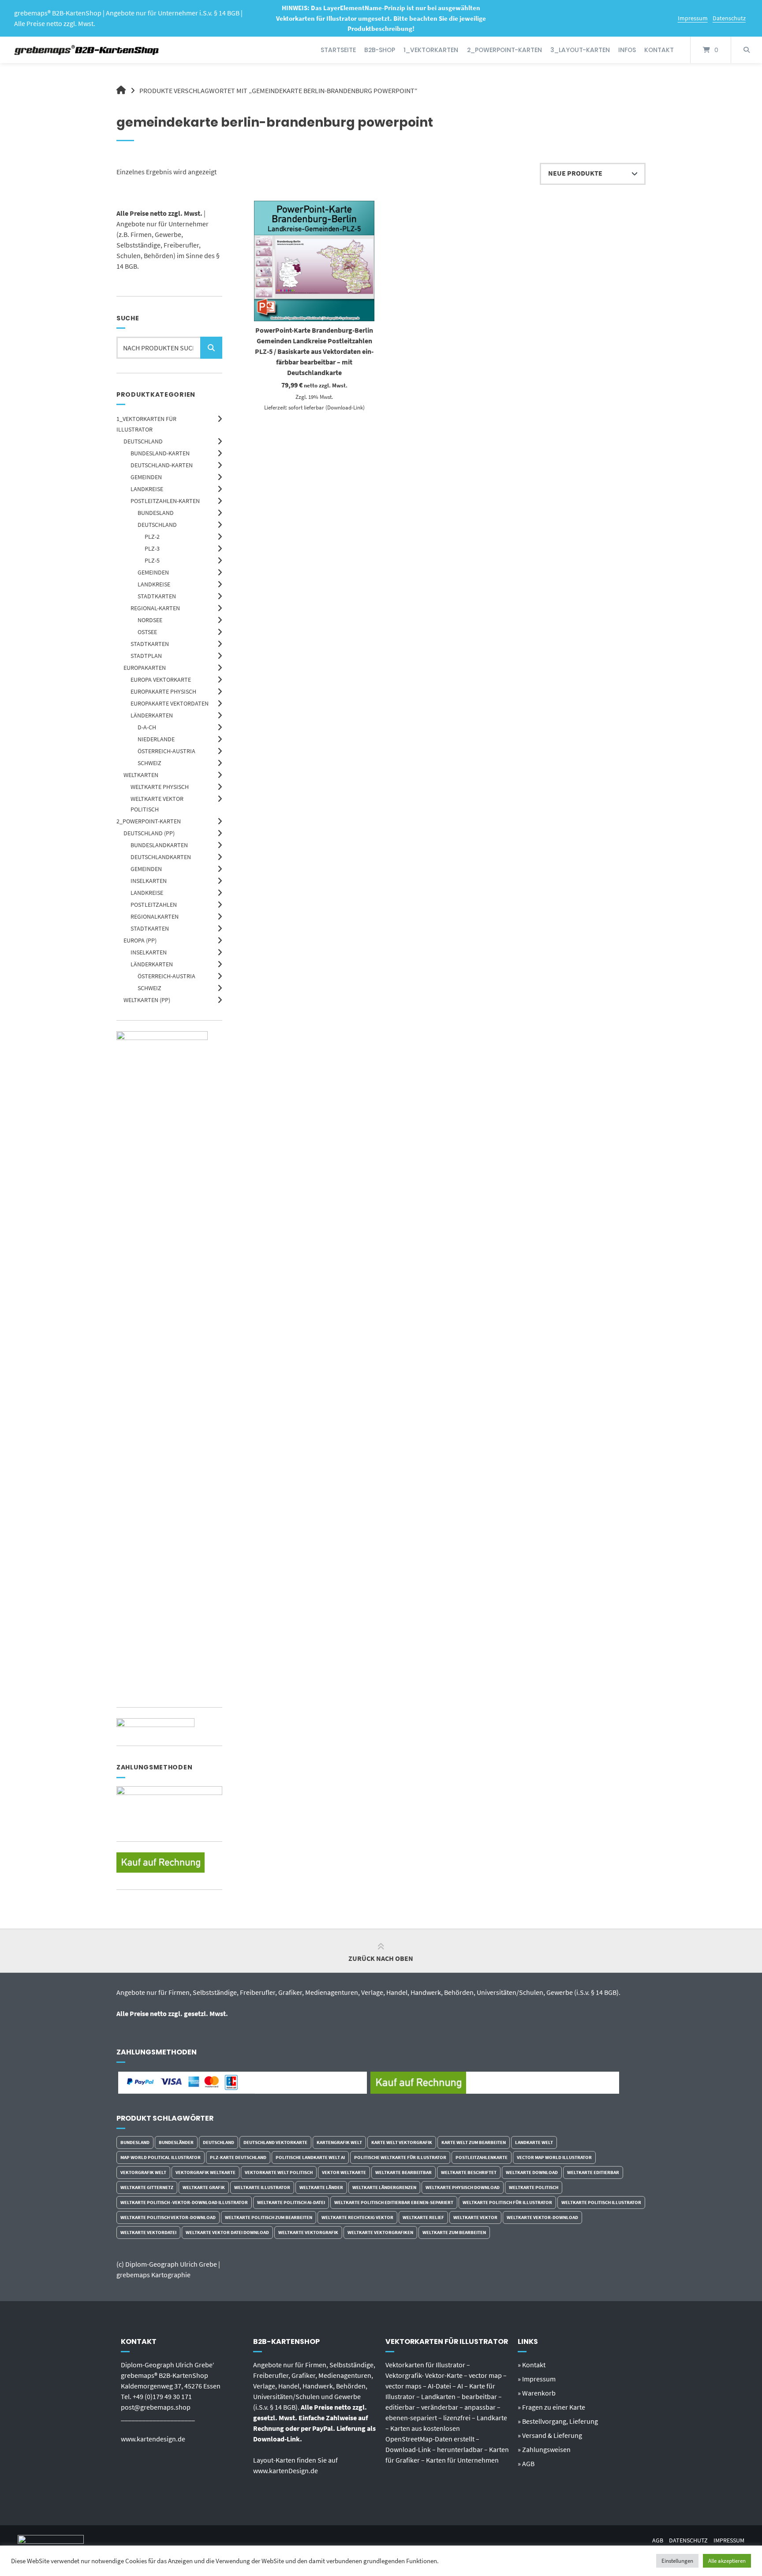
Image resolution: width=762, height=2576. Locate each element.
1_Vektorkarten (431, 50)
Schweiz (149, 763)
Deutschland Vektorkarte (275, 2142)
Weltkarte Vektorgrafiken (380, 2232)
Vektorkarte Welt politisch (279, 2172)
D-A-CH (147, 727)
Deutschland (143, 441)
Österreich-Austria (166, 751)
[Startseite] (87, 50)
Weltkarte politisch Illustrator (601, 2202)
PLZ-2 (152, 537)
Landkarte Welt (534, 2142)
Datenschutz (729, 18)
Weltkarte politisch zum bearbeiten (269, 2217)
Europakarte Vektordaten (170, 703)
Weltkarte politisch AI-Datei (291, 2202)
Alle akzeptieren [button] (727, 2561)
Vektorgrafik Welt (143, 2172)
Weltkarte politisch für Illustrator (507, 2202)
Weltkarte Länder (321, 2187)
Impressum (693, 18)
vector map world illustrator (554, 2157)
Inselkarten (149, 881)
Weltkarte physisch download (463, 2187)
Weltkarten (141, 775)
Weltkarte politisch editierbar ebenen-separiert (394, 2202)
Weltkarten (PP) (147, 1000)
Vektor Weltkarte (344, 2172)
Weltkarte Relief (423, 2217)
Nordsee (150, 620)
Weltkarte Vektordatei (148, 2232)
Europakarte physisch (163, 691)
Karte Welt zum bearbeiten (474, 2142)
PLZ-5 (152, 560)
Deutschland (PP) (149, 833)
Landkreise (147, 489)
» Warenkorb (537, 2393)
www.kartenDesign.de (286, 2471)
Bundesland (156, 513)
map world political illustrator (161, 2157)
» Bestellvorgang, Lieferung (558, 2421)
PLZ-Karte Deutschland (238, 2157)
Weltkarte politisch (534, 2187)
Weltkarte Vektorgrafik (308, 2232)
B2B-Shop (380, 50)
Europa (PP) (140, 940)
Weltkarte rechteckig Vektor (357, 2217)
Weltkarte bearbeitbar (403, 2172)
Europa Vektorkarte (161, 680)
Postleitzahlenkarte (482, 2157)
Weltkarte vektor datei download (227, 2232)
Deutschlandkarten (161, 857)
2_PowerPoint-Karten (504, 50)
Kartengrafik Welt (339, 2142)
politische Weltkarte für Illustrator (400, 2157)
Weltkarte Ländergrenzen (384, 2187)
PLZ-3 (152, 548)
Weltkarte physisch (160, 787)
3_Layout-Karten (580, 50)
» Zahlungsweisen (544, 2449)
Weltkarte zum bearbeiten (454, 2232)
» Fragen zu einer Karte (551, 2407)
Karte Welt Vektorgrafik (402, 2142)
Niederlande (156, 739)
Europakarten (145, 668)
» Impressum (537, 2379)
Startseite (338, 50)
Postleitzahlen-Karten (165, 501)
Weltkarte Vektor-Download (542, 2217)
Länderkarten (152, 715)
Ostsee (147, 632)
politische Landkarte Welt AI (310, 2157)
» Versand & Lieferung (550, 2435)
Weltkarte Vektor (475, 2217)
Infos (627, 50)
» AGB (526, 2463)
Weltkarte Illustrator (262, 2187)
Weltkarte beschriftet (469, 2172)
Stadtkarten (157, 596)
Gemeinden (146, 477)
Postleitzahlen (154, 905)
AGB (658, 2540)
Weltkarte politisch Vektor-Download (168, 2217)
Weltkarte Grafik (204, 2187)
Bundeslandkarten (159, 845)
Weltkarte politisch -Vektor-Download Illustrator (184, 2202)
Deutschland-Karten (162, 465)
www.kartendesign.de (153, 2439)
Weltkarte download (532, 2172)
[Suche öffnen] (747, 50)
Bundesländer (176, 2142)
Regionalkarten (155, 916)
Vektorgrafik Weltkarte (205, 2172)
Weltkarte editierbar (593, 2172)
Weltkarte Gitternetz (147, 2187)
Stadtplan (146, 656)
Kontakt (659, 50)
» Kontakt (532, 2365)
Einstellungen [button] (677, 2561)
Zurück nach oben (381, 1958)
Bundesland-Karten (160, 453)
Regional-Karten (155, 608)
